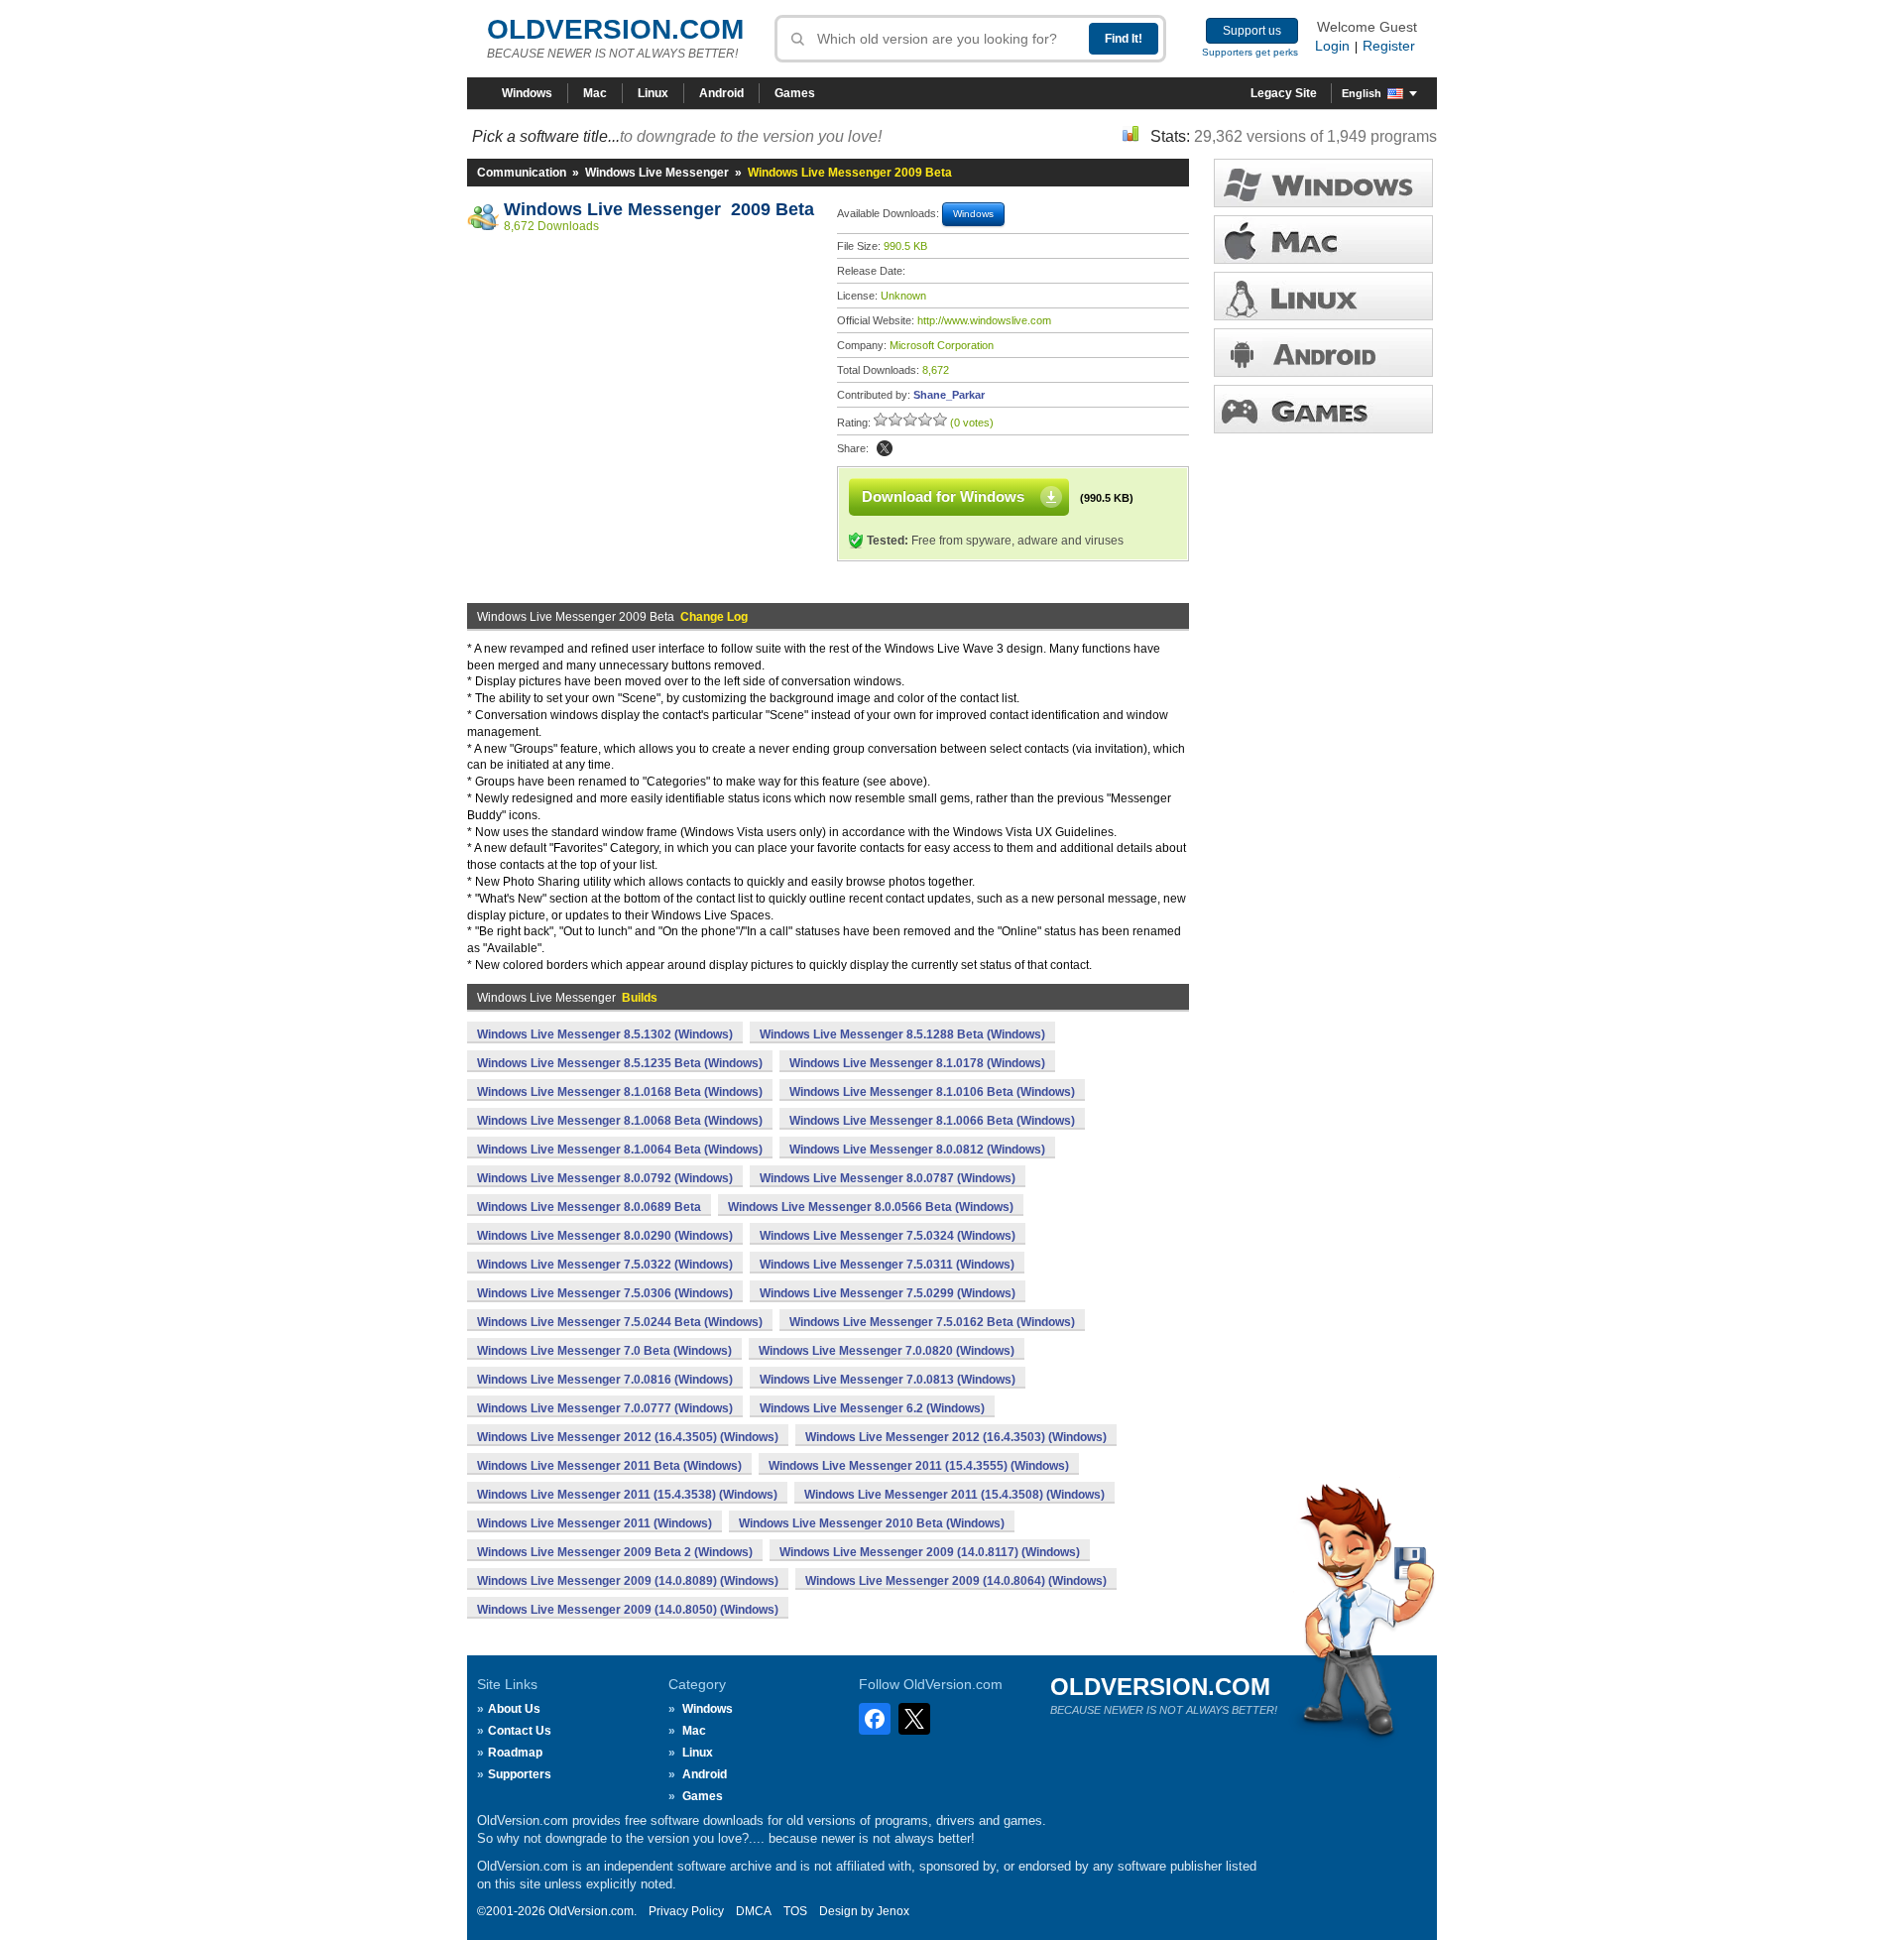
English (1362, 93)
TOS (795, 1911)
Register (1389, 46)
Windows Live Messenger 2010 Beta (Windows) (872, 1523)
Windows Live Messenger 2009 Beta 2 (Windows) (615, 1552)
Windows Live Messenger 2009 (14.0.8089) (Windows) (628, 1581)
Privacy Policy (686, 1911)
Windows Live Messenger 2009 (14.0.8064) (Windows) (956, 1581)
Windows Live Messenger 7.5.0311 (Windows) (887, 1265)
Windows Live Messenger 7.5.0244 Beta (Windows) (620, 1322)
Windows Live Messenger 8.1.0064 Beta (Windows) (620, 1150)
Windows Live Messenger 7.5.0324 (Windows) (888, 1236)
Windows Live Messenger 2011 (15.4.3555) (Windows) (919, 1466)
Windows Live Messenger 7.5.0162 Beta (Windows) (932, 1322)
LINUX (1323, 296)
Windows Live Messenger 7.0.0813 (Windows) (888, 1380)
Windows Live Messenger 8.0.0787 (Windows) (888, 1178)
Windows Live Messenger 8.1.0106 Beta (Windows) (932, 1092)
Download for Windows (943, 496)
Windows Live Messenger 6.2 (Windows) (872, 1408)
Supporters (520, 1774)
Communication (522, 173)
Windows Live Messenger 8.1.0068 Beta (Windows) (620, 1121)
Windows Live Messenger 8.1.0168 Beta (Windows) (620, 1092)
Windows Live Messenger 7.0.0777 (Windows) (605, 1408)
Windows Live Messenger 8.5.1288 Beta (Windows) (902, 1034)
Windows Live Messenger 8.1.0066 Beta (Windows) (932, 1121)
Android (721, 93)
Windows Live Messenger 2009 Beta (659, 209)
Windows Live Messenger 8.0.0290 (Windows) (605, 1236)
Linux (653, 93)
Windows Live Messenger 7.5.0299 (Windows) (888, 1293)
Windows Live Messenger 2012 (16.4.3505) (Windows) (628, 1437)
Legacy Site (1284, 93)
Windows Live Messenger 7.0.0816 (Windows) (605, 1380)
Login (1332, 46)
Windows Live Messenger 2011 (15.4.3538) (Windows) (627, 1495)
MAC (1323, 240)
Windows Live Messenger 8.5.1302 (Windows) (605, 1034)
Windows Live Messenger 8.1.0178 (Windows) (917, 1063)
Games (795, 93)
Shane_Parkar (949, 395)
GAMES (1323, 409)
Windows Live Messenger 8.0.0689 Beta (589, 1207)
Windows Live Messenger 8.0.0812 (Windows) (917, 1150)
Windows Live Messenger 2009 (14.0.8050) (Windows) (628, 1610)
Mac (595, 93)
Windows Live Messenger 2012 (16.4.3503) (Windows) (956, 1437)
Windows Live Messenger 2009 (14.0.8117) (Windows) (930, 1552)
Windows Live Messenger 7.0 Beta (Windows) (604, 1351)
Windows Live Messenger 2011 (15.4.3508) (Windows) (954, 1495)
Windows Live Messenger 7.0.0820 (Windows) (887, 1351)
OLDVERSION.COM (615, 29)
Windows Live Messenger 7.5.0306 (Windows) (605, 1293)
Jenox (893, 1911)
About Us (514, 1709)
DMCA (754, 1911)
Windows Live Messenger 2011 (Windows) (595, 1523)
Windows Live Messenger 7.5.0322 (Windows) (605, 1265)
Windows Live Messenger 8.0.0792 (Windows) (605, 1178)
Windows (527, 93)
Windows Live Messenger (657, 173)
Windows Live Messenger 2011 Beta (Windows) (609, 1466)
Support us (1252, 31)
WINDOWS (1323, 183)
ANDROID (1323, 353)
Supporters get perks (1250, 52)
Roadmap (515, 1753)
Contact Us (520, 1731)
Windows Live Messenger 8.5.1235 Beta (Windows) (620, 1063)
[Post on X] (885, 448)
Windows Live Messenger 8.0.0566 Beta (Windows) (871, 1207)
